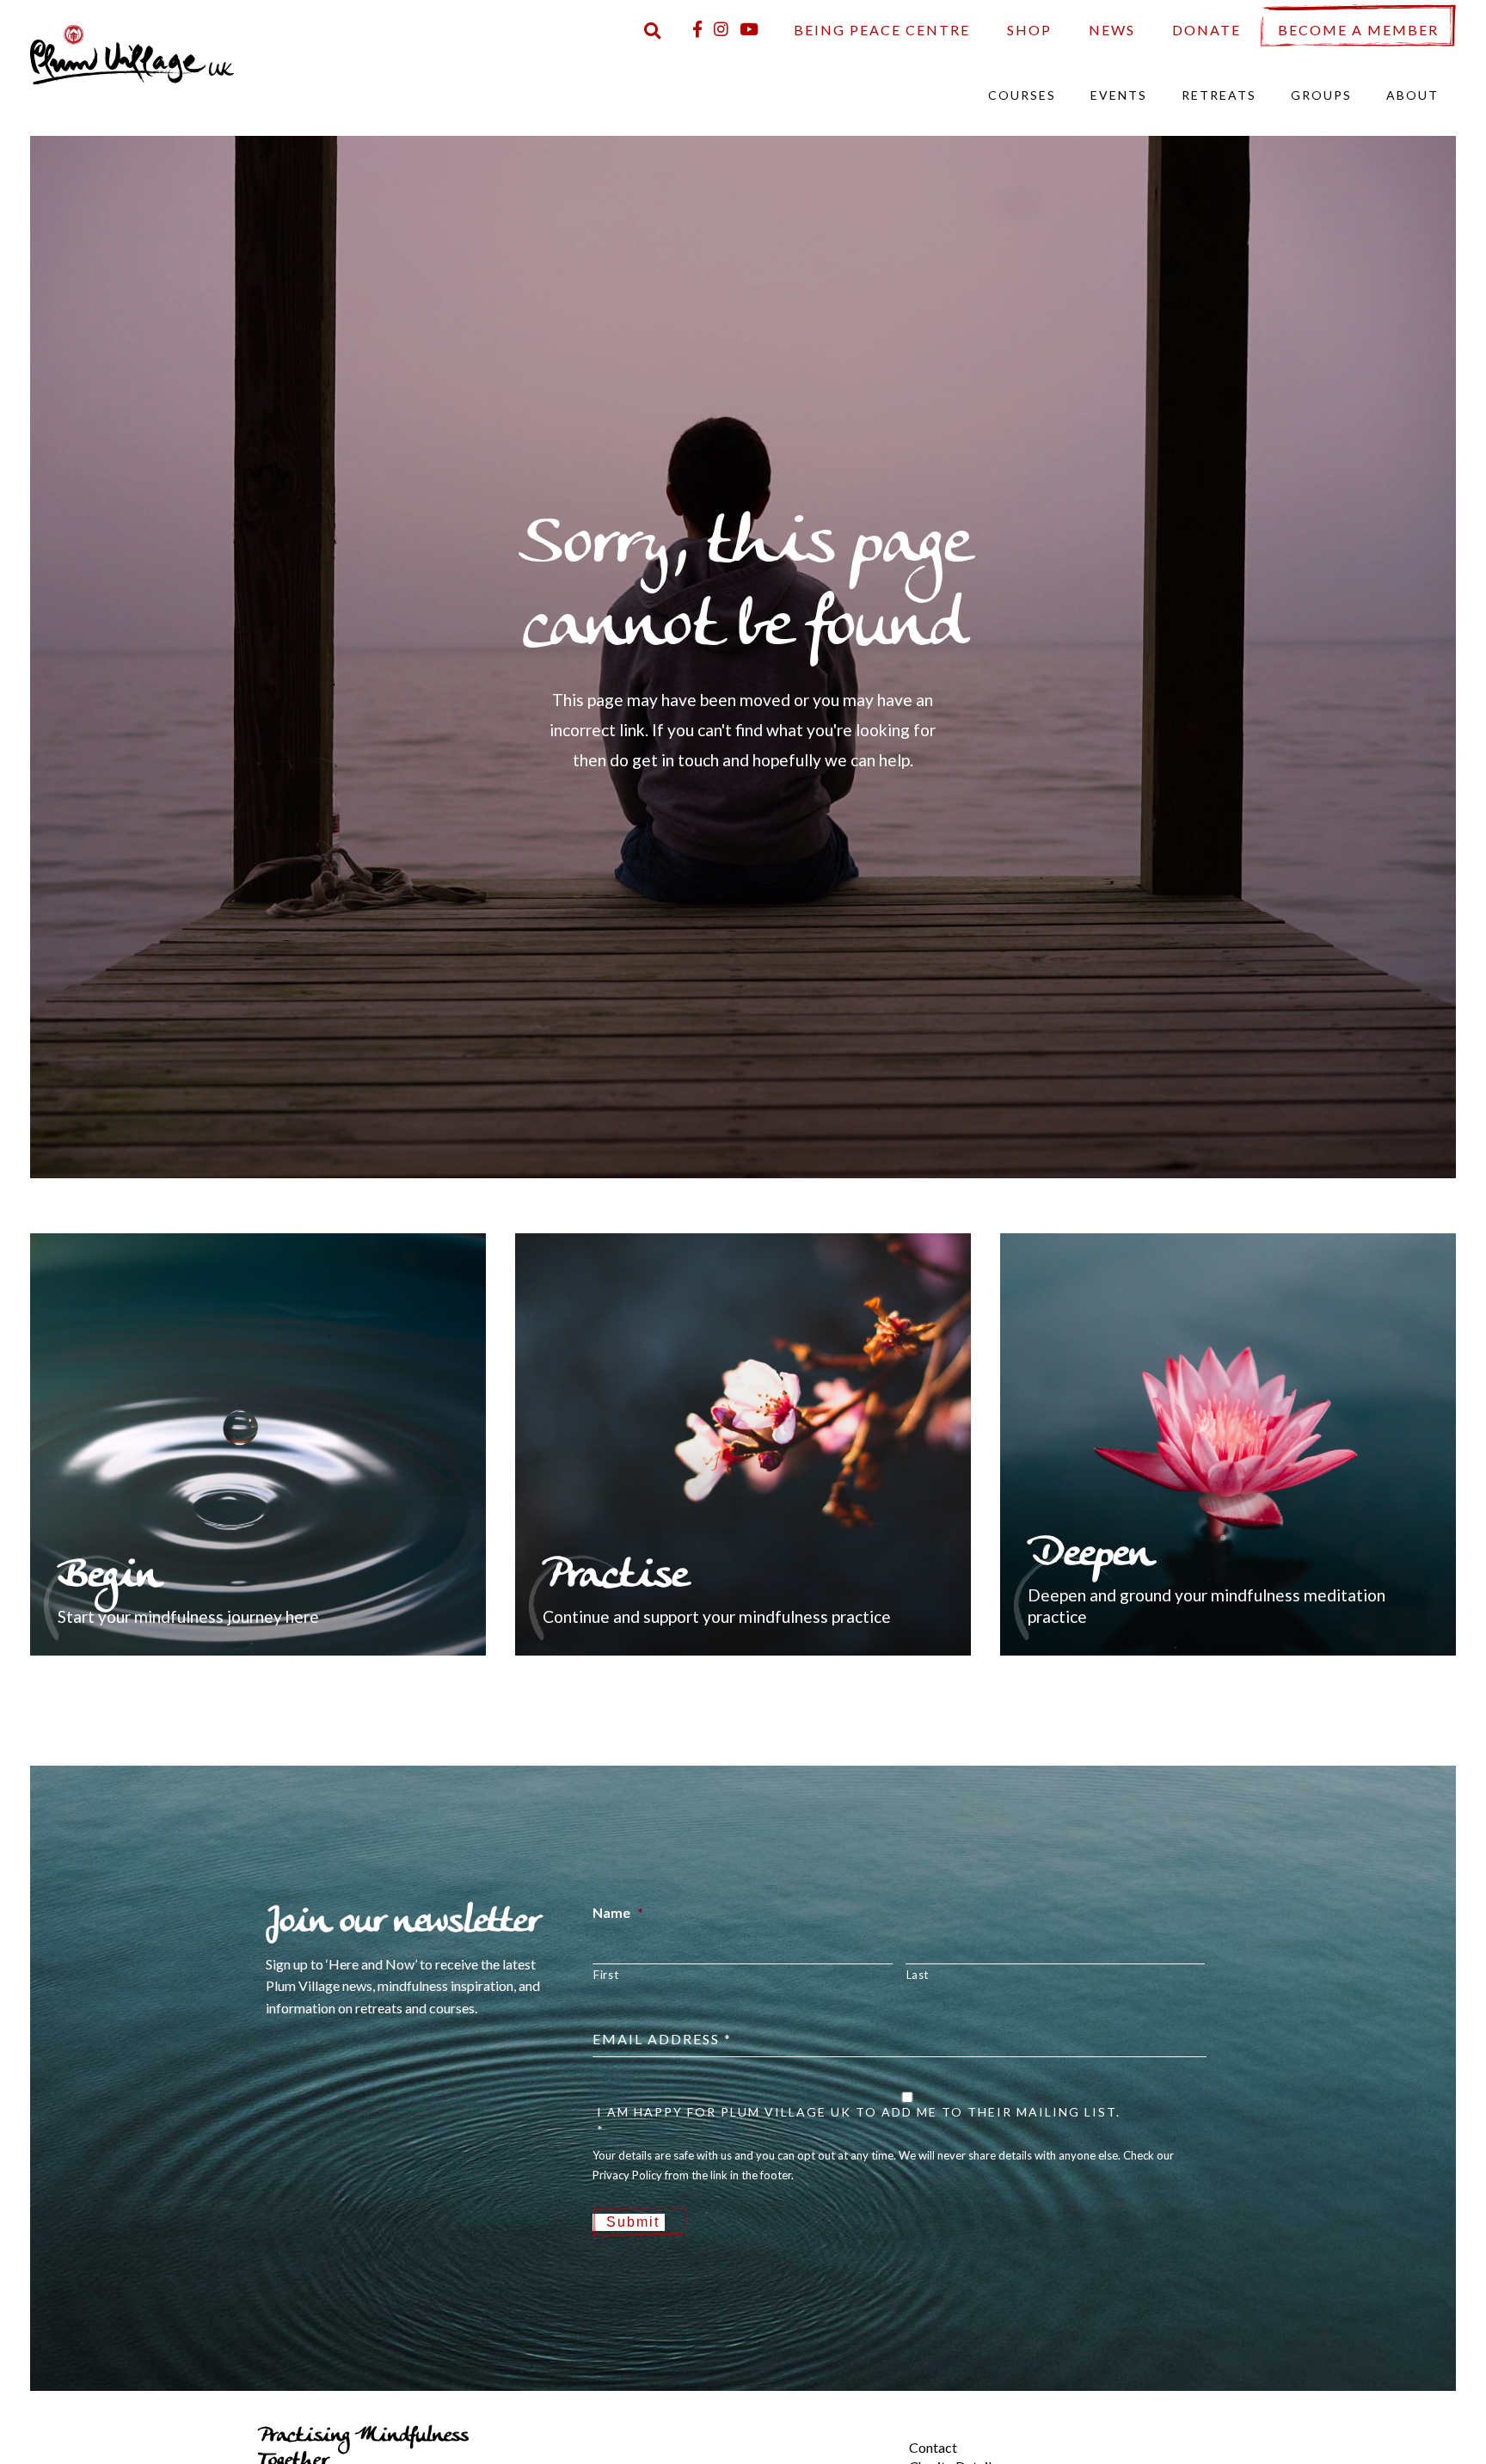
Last (918, 1975)
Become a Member (1358, 30)
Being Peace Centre (882, 30)
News (1112, 30)
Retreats (1219, 95)
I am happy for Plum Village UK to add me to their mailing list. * (859, 2121)
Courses (1022, 95)
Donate (1207, 30)
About (1412, 95)
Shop (1029, 30)
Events (1119, 95)
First (606, 1975)
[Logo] (132, 53)
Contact (933, 2447)
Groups (1321, 95)
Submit (633, 2222)
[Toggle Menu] (880, 2433)
